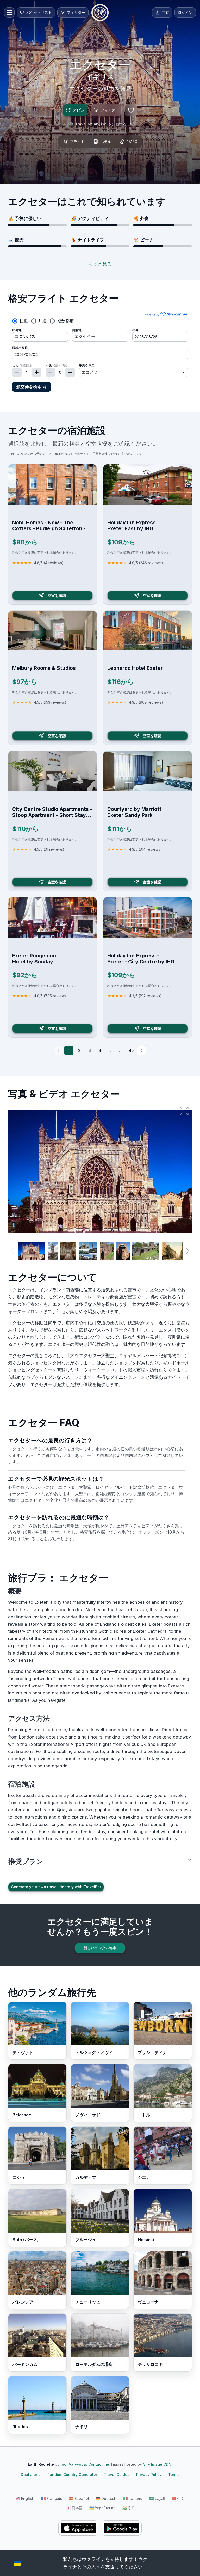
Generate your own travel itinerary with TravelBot (56, 1887)
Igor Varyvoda (73, 2464)
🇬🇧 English (25, 2498)
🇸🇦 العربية (157, 2498)
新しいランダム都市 (100, 1948)
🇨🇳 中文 (178, 2498)
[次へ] (142, 1050)
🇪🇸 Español (79, 2498)
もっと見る (100, 264)
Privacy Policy (149, 2474)
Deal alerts (31, 2474)
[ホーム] (100, 13)
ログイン (185, 12)
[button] (184, 1111)
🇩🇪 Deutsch (106, 2498)
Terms (174, 2474)
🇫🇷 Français (52, 2498)
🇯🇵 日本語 (74, 2508)
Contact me (99, 2464)
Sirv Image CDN (157, 2464)
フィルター (110, 110)
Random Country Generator (72, 2474)
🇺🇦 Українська (102, 2508)
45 (131, 1050)
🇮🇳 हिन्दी (128, 2508)
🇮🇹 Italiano (133, 2498)
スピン (79, 110)
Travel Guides (117, 2474)
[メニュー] (9, 13)
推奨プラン (26, 1861)
